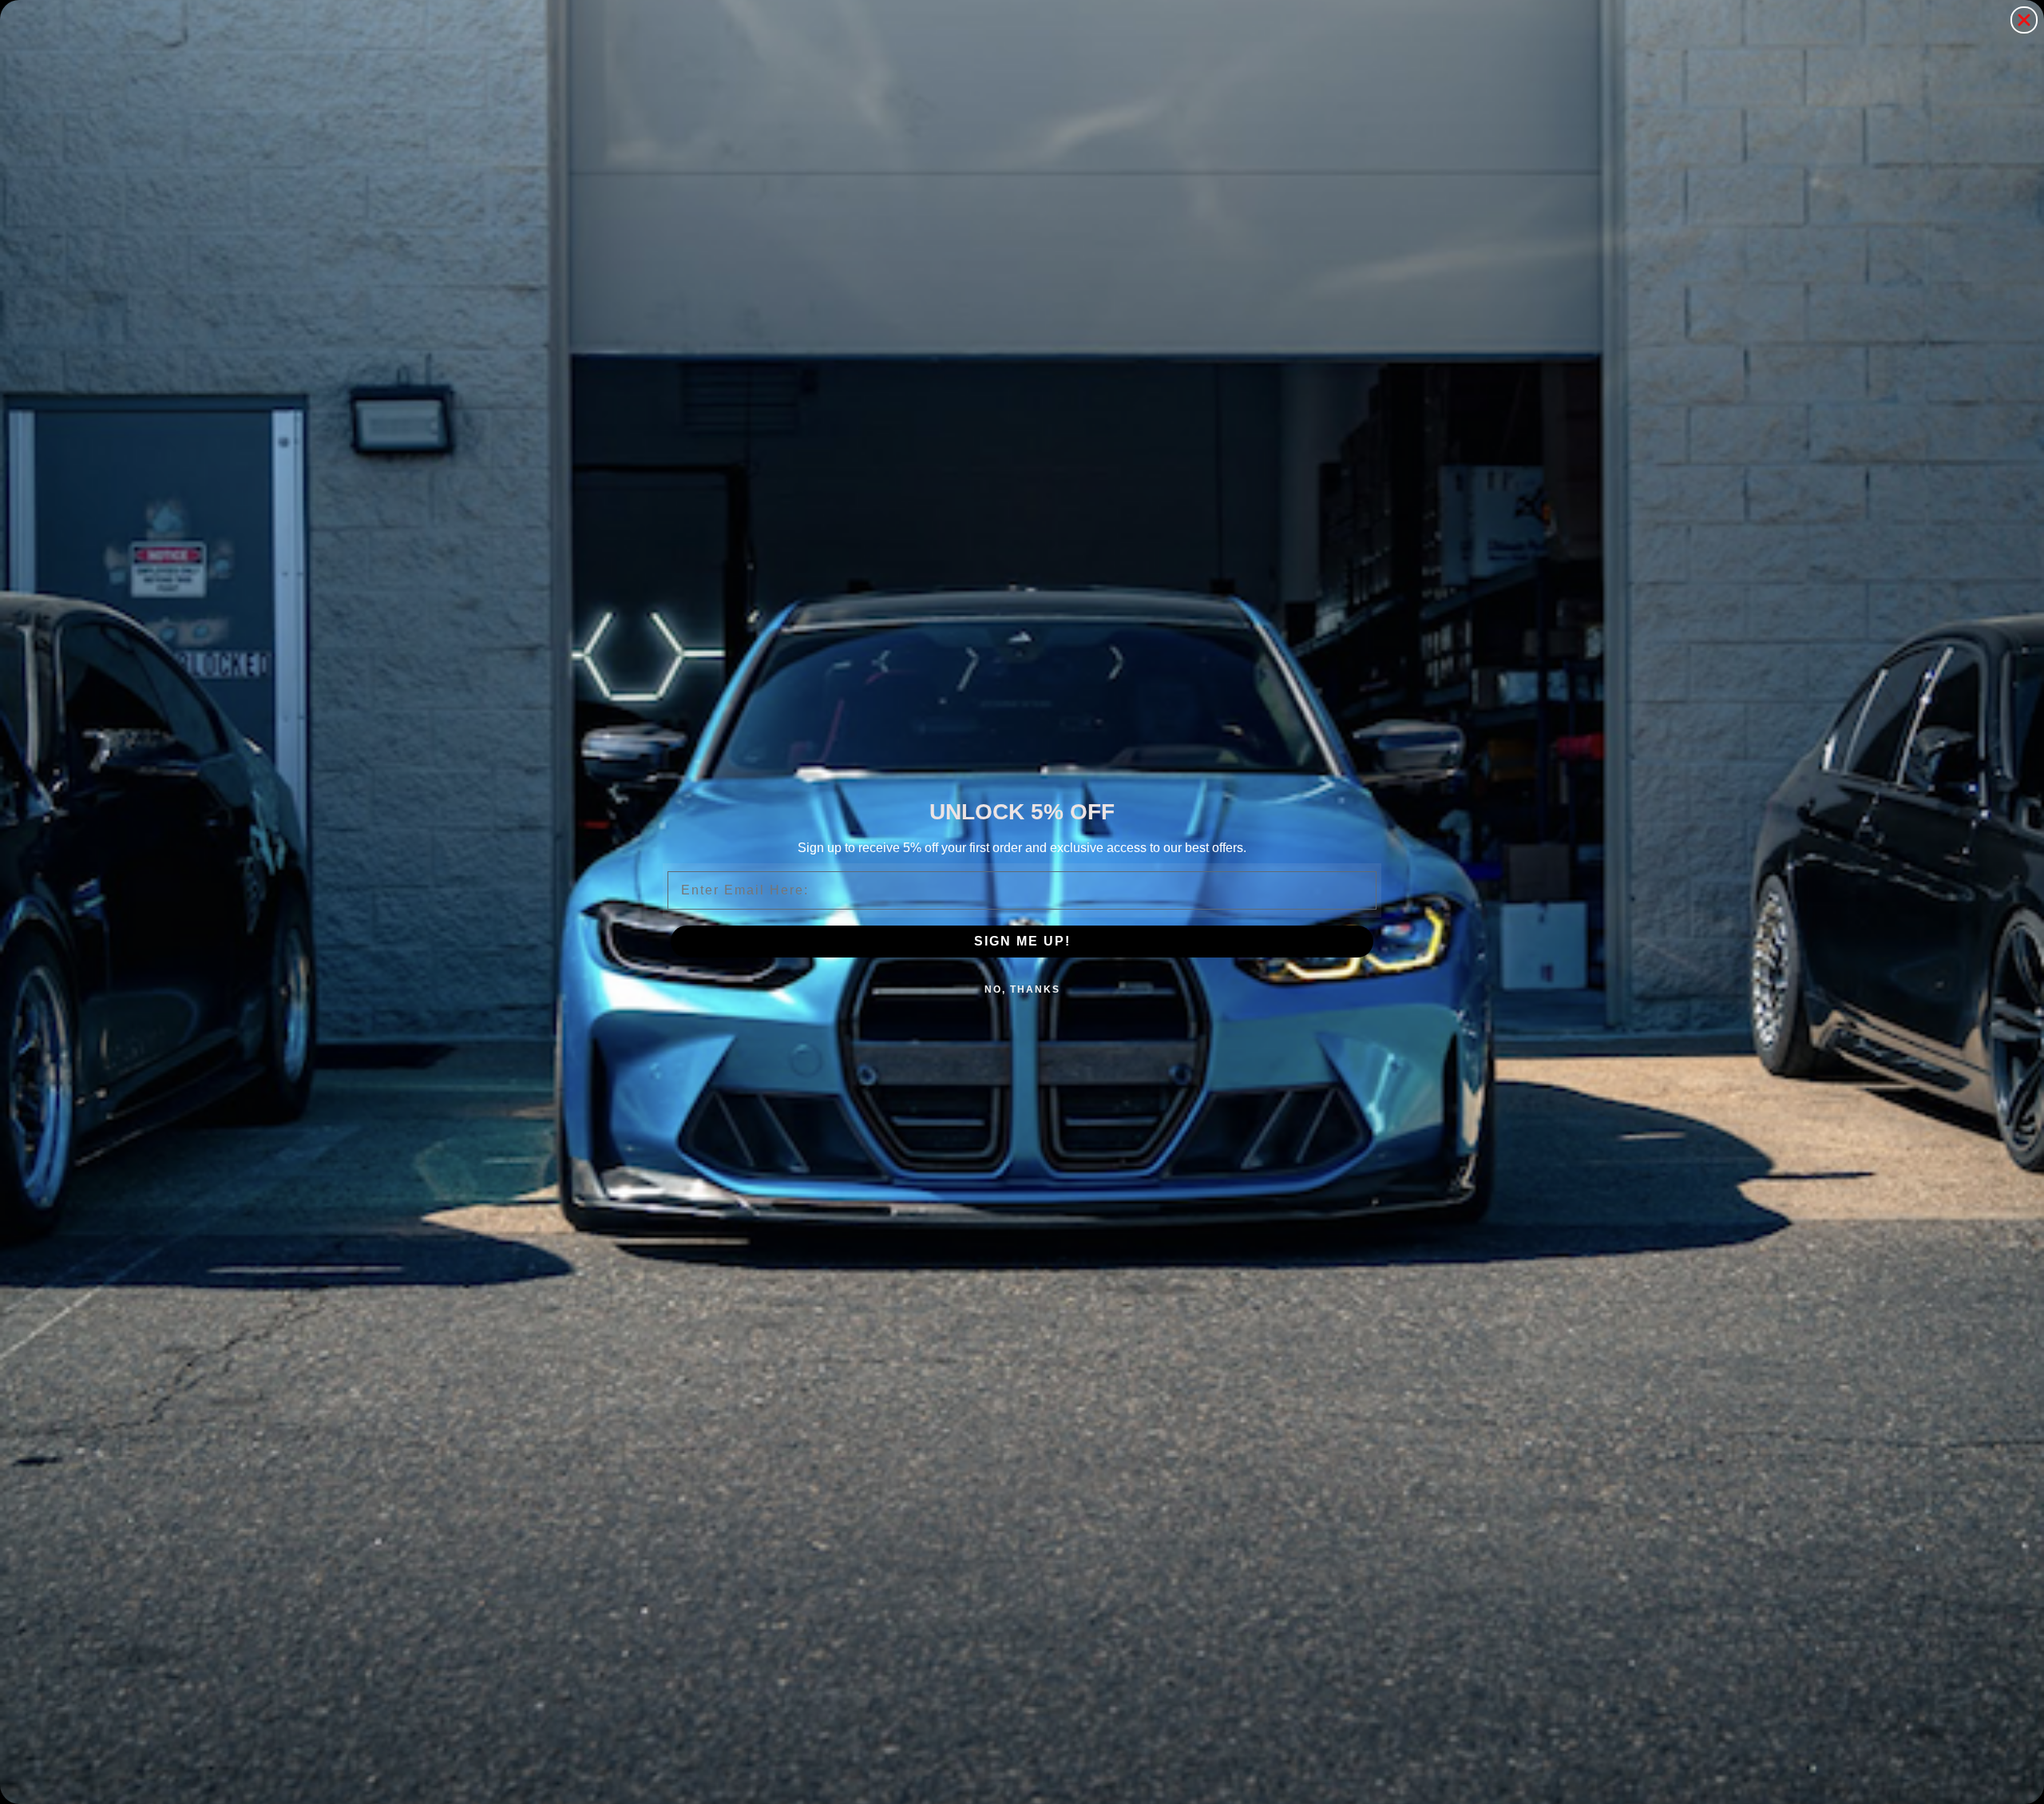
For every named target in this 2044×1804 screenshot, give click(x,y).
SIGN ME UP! (1022, 941)
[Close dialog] (2024, 20)
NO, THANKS (1022, 989)
